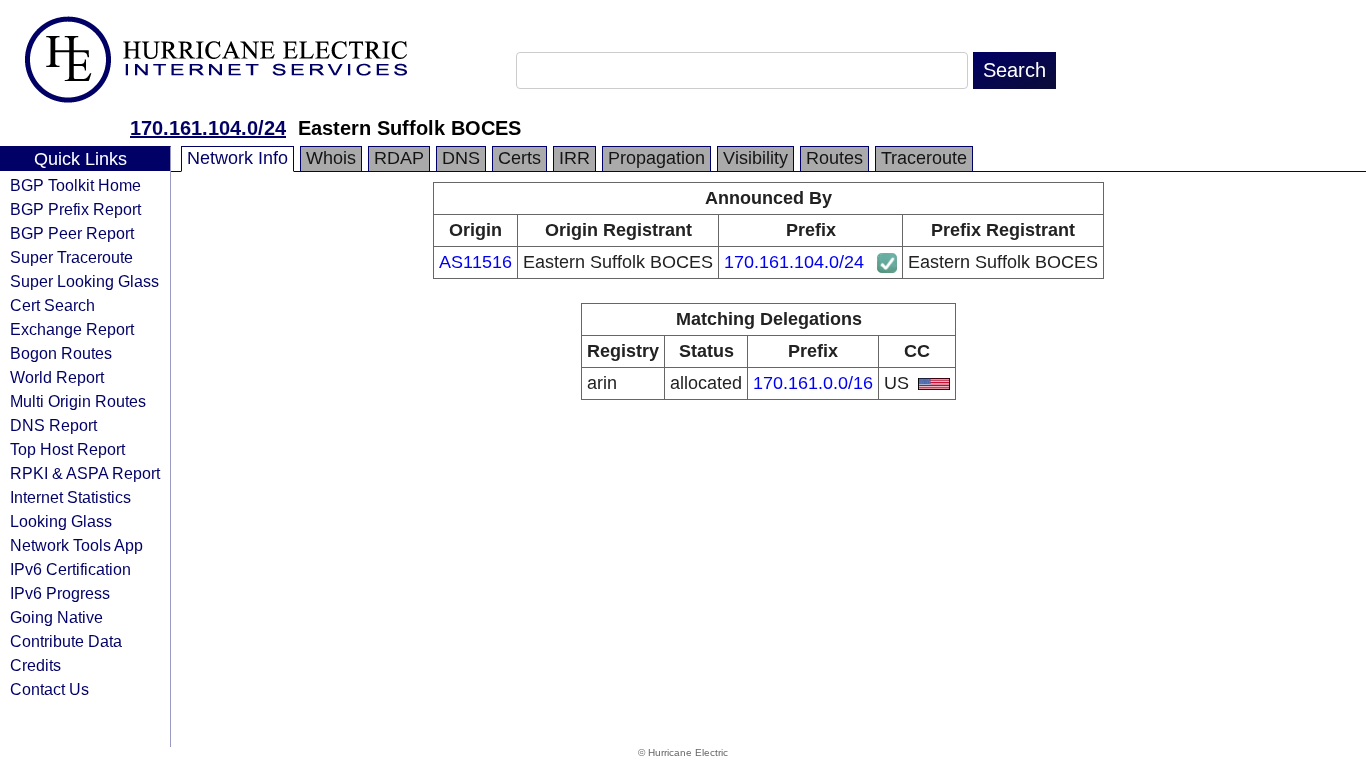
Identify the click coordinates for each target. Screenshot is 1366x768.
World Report (57, 377)
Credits (35, 665)
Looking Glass (61, 521)
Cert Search (52, 305)
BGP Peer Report (72, 233)
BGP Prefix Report (75, 209)
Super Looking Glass (84, 281)
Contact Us (49, 689)
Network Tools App (76, 545)
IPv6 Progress (60, 593)
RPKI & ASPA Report (85, 473)
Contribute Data (66, 641)
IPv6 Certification (70, 569)
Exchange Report (72, 329)
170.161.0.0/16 (813, 383)
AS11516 (475, 262)
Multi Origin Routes (78, 401)
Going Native (56, 617)
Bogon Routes (61, 353)
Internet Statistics (70, 497)
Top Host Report (67, 449)
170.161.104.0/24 (208, 128)
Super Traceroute (71, 257)
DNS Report (53, 425)
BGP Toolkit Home (75, 185)
